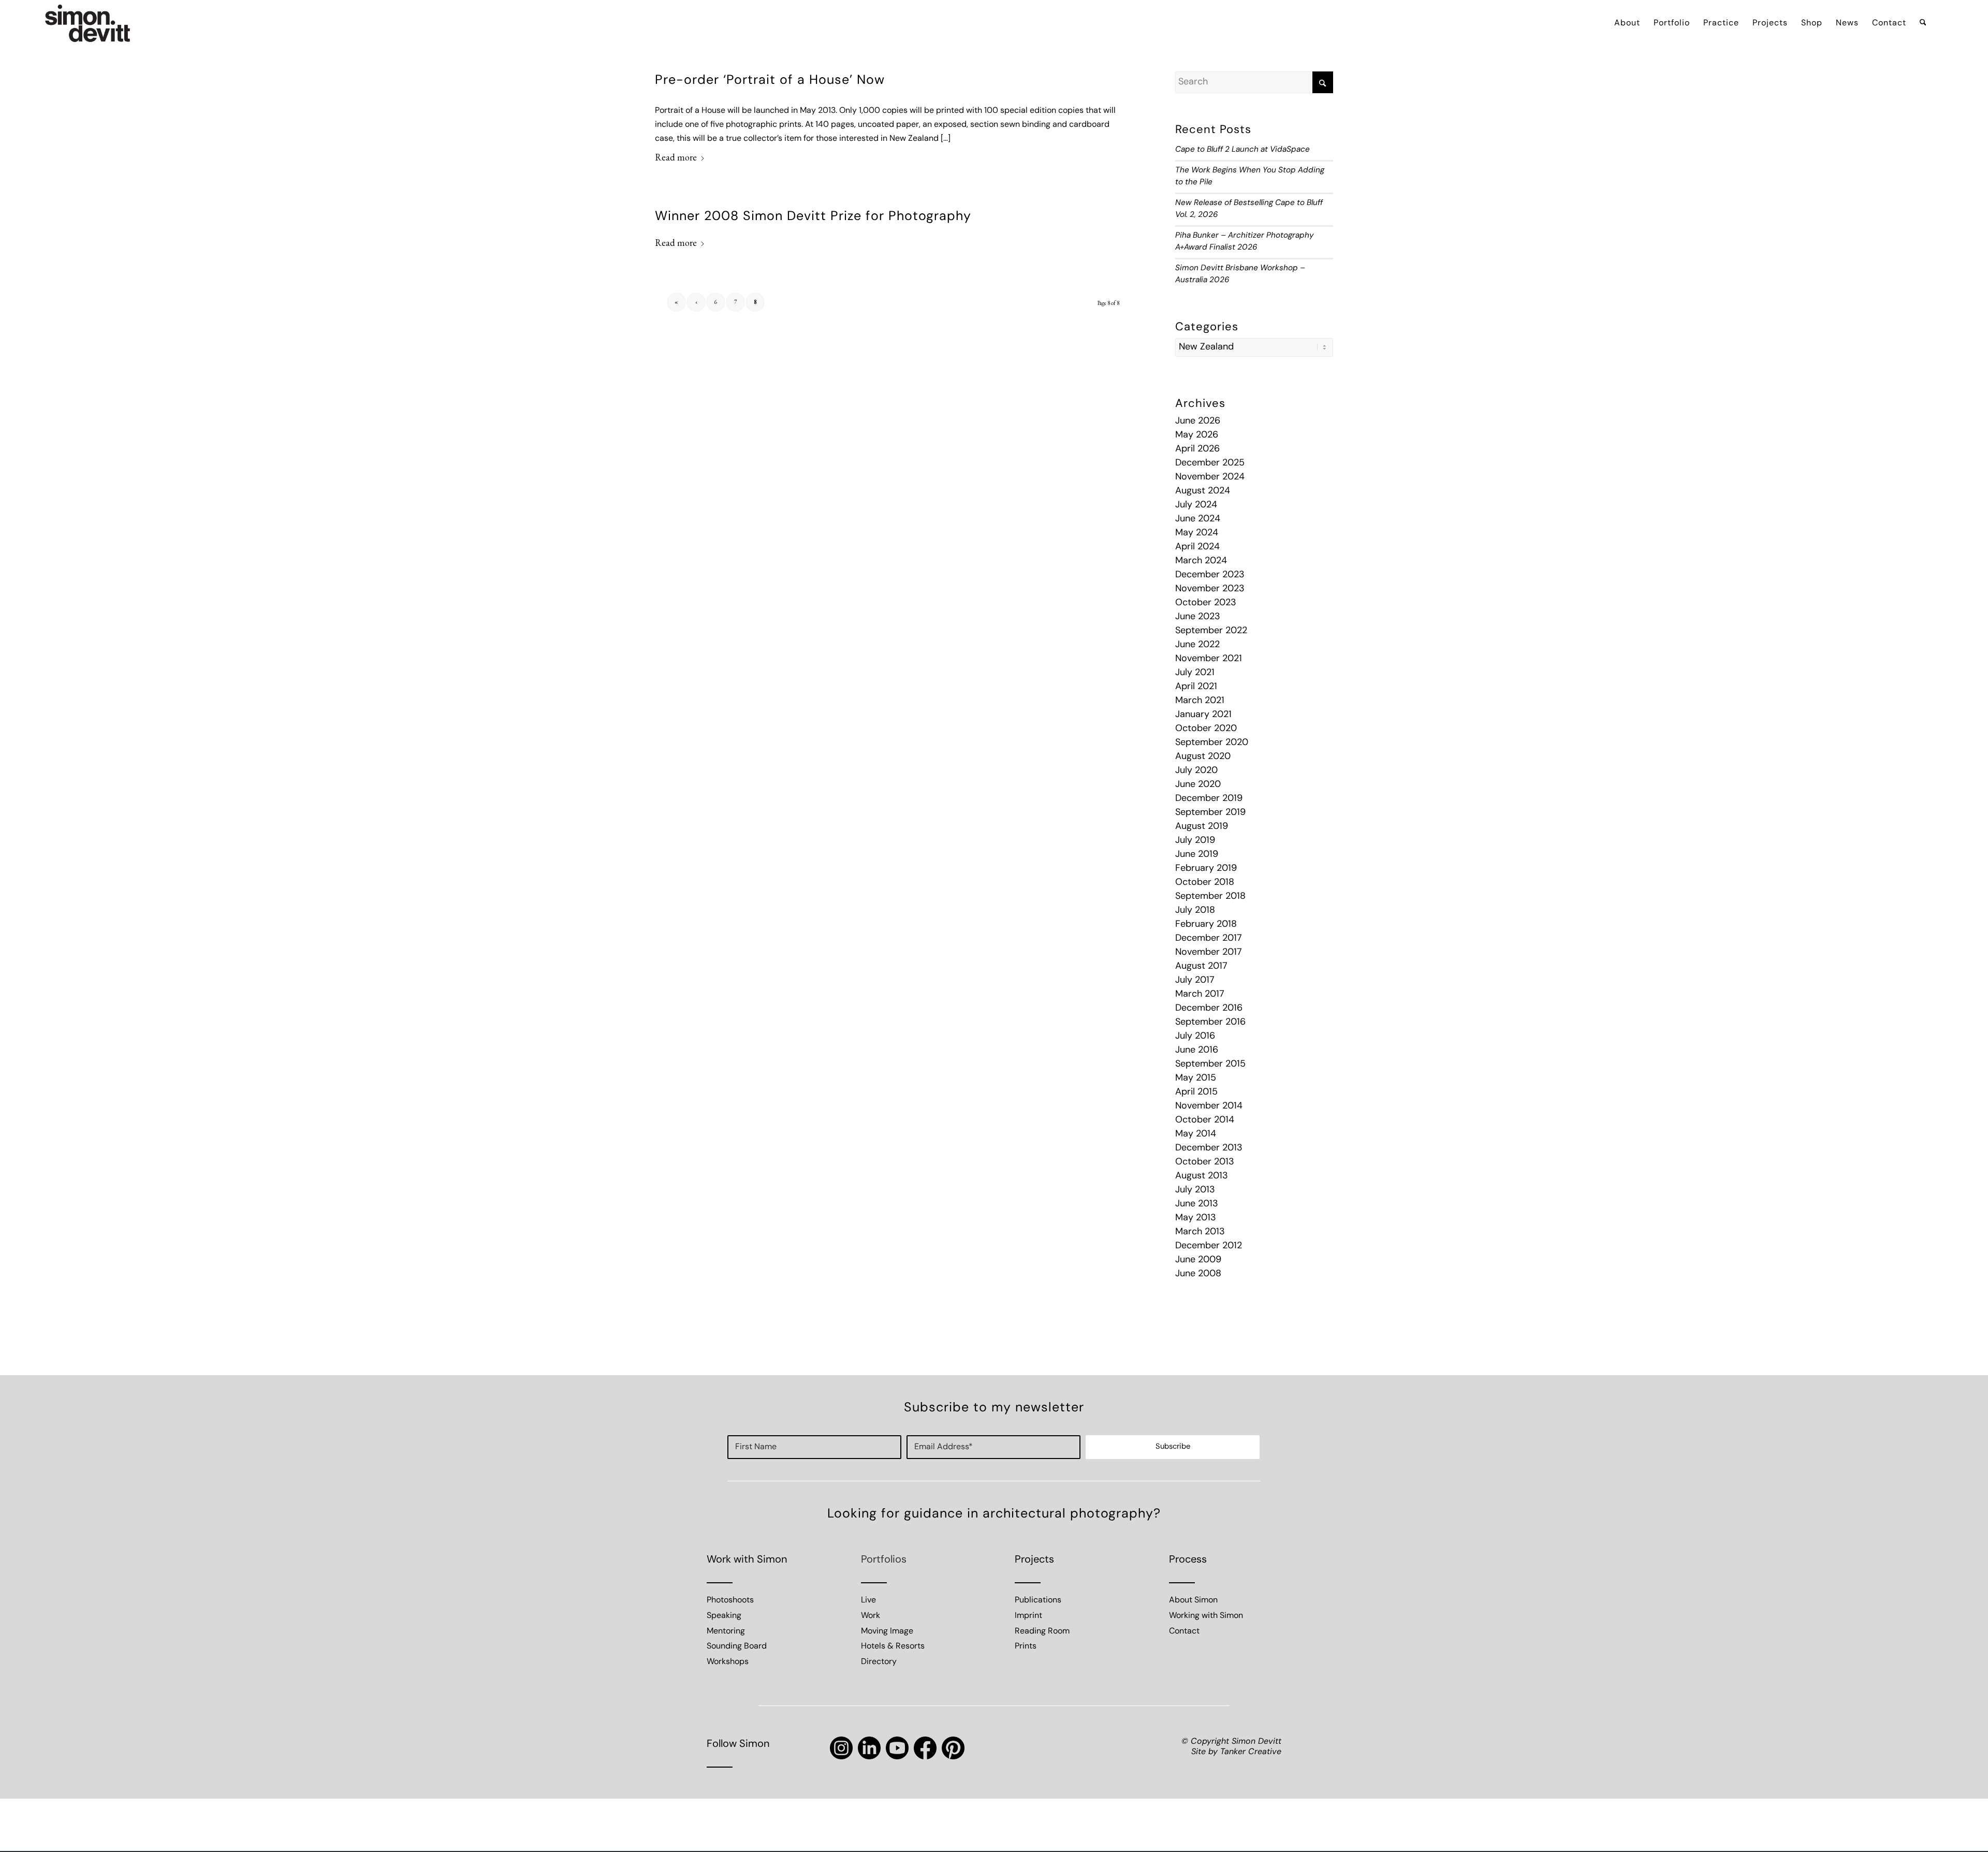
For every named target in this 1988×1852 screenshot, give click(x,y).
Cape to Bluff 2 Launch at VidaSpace (1242, 150)
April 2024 (1197, 547)
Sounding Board (737, 1646)
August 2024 (1203, 491)
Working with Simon (1206, 1616)
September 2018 (1210, 897)
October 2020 (1206, 729)
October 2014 (1205, 1120)
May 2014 (1196, 1134)
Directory (879, 1662)
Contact (1184, 1631)
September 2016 (1210, 1023)
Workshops (728, 1662)
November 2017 (1209, 953)
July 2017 (1195, 981)
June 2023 (1198, 617)
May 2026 (1197, 435)
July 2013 (1195, 1190)
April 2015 (1196, 1092)
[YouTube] (897, 1748)
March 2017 (1200, 995)
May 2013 (1196, 1218)
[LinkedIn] (869, 1748)
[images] (88, 23)
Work (871, 1616)
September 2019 (1210, 813)
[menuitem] (1627, 23)
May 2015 (1196, 1078)
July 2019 (1195, 841)
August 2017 (1201, 967)
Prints (1026, 1646)
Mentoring (726, 1631)
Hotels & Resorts (893, 1646)
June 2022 (1197, 645)
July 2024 (1196, 505)
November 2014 (1209, 1106)
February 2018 (1206, 925)
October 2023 (1206, 603)
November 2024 (1210, 477)
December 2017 (1209, 939)
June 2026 (1198, 421)
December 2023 (1210, 575)
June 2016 (1197, 1051)
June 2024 (1198, 519)
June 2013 (1197, 1204)
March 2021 (1200, 701)
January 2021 (1203, 715)
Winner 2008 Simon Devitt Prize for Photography (813, 217)
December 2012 (1209, 1246)
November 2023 (1210, 589)
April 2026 (1197, 449)
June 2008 (1198, 1274)
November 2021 (1209, 659)
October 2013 (1205, 1162)
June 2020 (1198, 785)
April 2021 (1196, 687)
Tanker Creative (1251, 1752)
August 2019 (1202, 827)
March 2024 (1201, 561)
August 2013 (1202, 1176)
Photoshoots (730, 1600)
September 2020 (1212, 743)
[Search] (1923, 23)
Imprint (1028, 1616)
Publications (1038, 1600)
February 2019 (1206, 869)
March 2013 (1200, 1232)
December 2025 (1210, 463)
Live (868, 1600)
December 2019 (1209, 799)
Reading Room (1042, 1631)
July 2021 (1195, 673)
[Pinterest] (953, 1748)
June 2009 (1198, 1260)
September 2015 (1210, 1064)
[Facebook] (925, 1748)
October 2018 (1205, 883)
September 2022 (1211, 631)
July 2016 (1195, 1037)
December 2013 (1209, 1148)
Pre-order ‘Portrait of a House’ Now (770, 81)
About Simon (1193, 1600)
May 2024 (1197, 533)
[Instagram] (841, 1748)
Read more (676, 157)
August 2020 (1203, 757)
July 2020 (1196, 771)
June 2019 (1197, 855)
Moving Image (887, 1631)
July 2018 (1195, 911)
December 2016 (1209, 1009)
